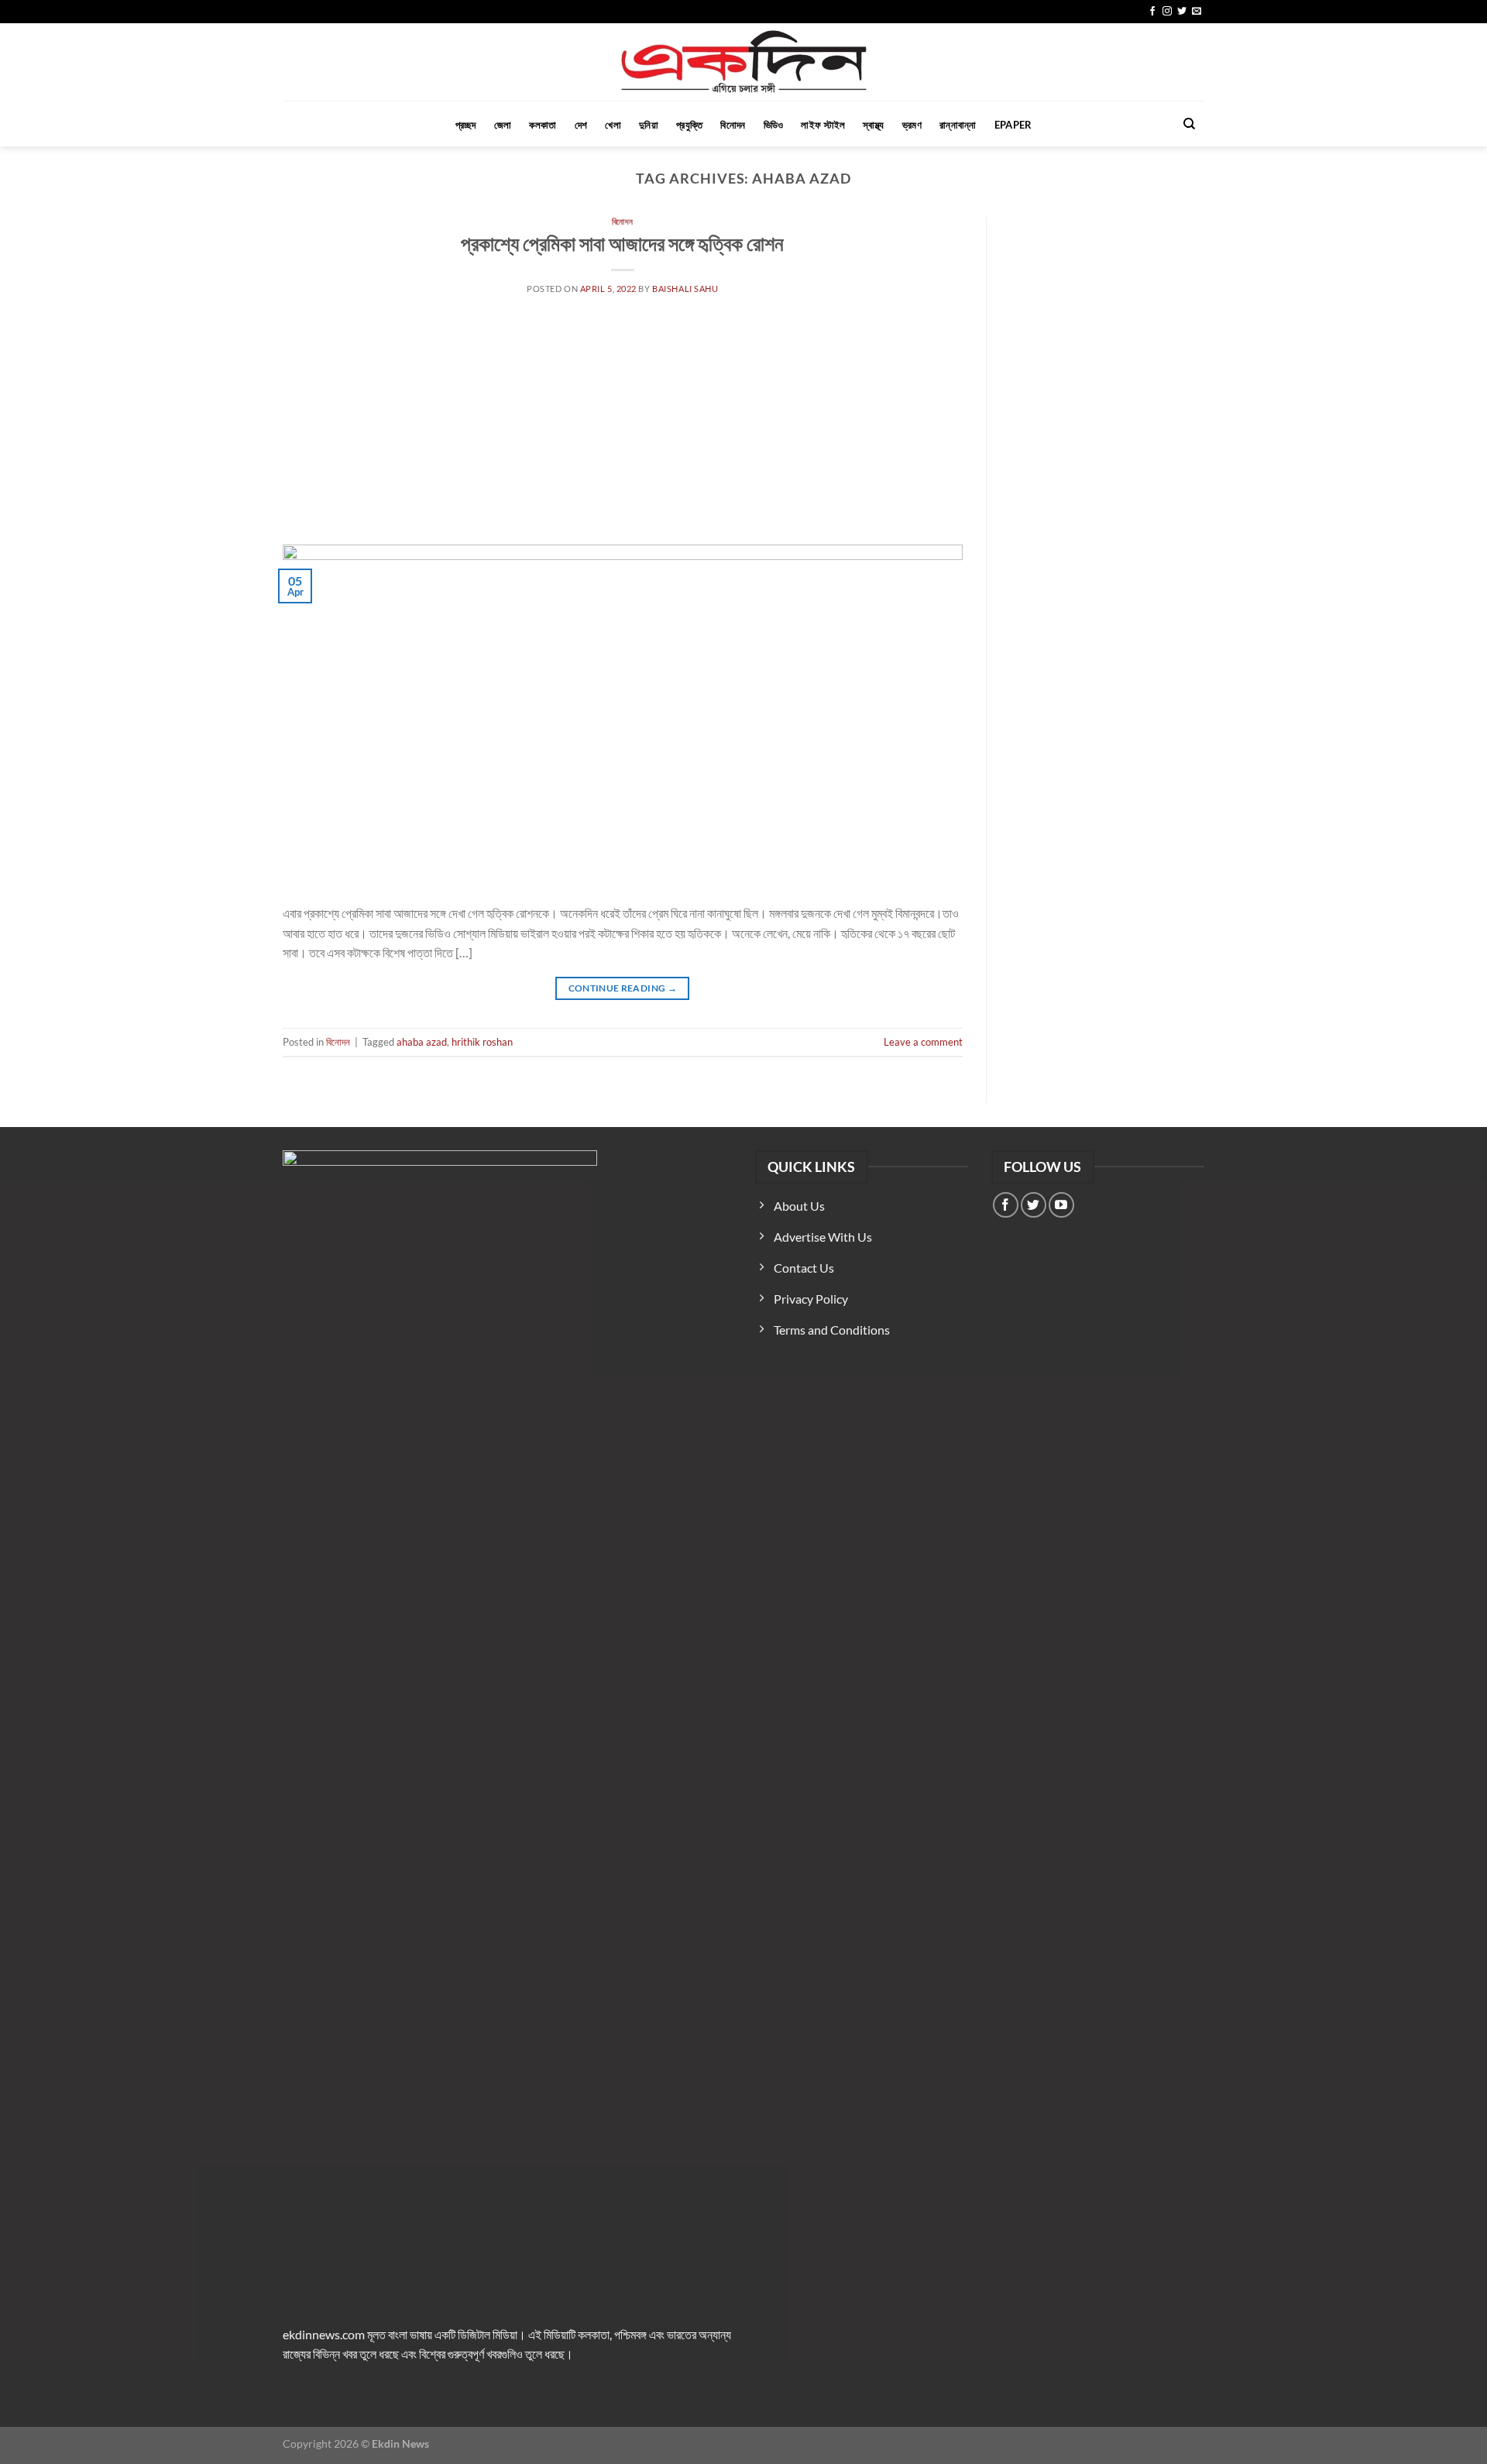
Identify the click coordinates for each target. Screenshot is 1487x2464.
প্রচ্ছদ (466, 125)
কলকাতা (543, 125)
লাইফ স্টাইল (823, 125)
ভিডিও (774, 125)
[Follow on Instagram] (1167, 12)
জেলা (503, 125)
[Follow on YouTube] (1061, 1205)
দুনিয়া (649, 125)
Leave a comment (923, 1042)
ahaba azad (422, 1042)
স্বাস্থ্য (873, 125)
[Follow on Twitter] (1182, 12)
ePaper (1013, 125)
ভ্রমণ (912, 125)
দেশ (581, 125)
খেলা (613, 125)
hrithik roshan (482, 1042)
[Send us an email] (1197, 12)
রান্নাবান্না (958, 125)
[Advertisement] (623, 428)
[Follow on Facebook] (1152, 12)
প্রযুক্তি (689, 125)
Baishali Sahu (685, 289)
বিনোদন (733, 125)
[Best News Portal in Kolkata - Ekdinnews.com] (744, 62)
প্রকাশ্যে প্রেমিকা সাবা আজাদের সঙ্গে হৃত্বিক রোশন (622, 243)
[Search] (1189, 124)
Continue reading (623, 988)
